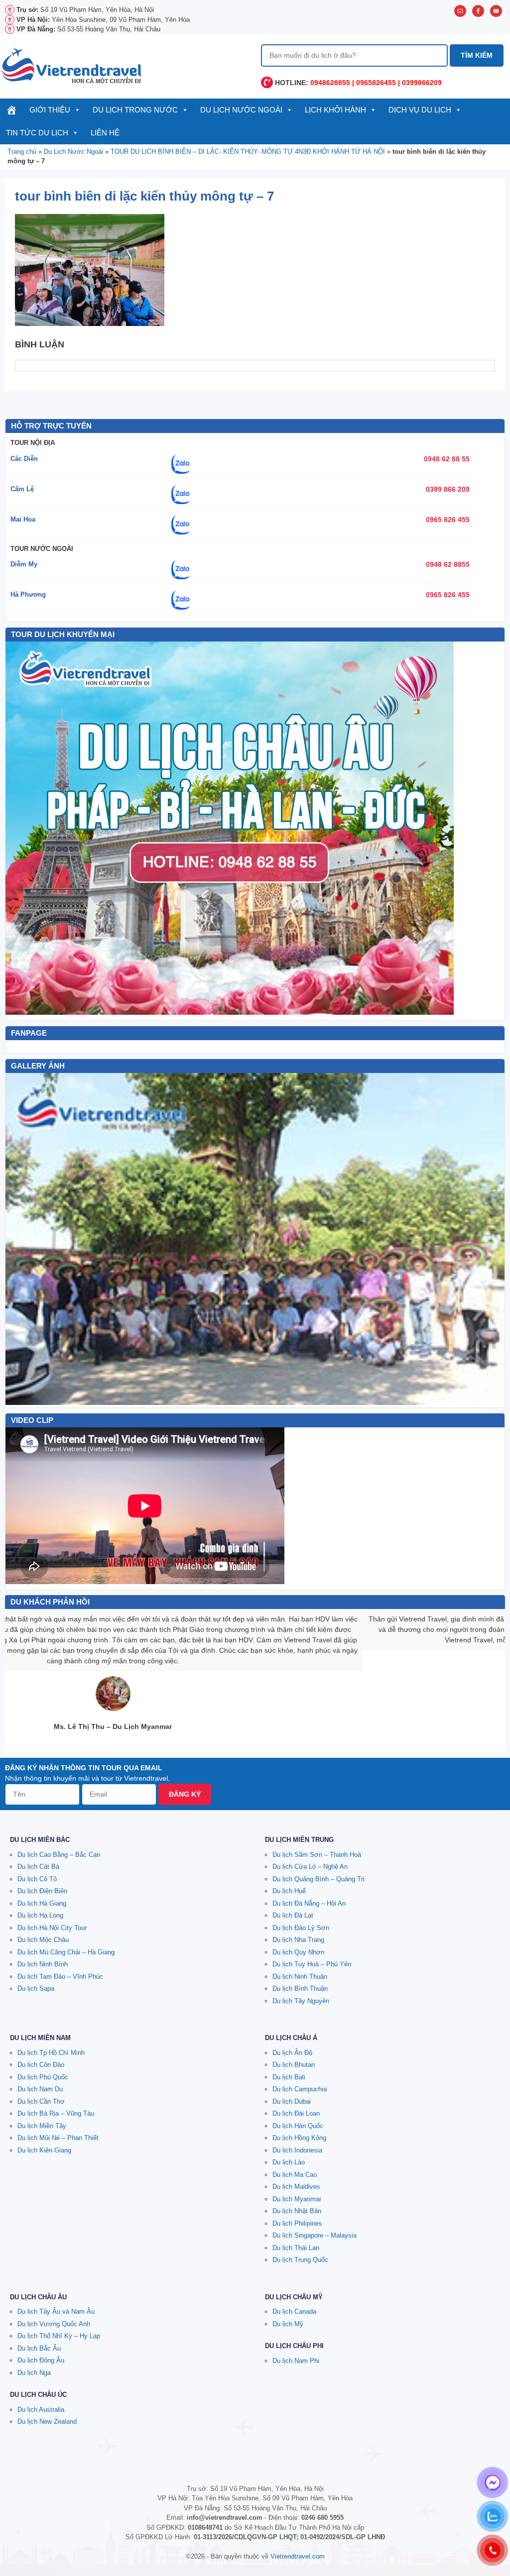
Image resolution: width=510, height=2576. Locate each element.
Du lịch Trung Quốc (300, 2260)
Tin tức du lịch (37, 133)
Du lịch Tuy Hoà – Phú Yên (312, 1964)
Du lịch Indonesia (297, 2150)
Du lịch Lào (289, 2162)
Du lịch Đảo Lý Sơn (301, 1928)
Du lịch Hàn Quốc (298, 2126)
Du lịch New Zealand (47, 2421)
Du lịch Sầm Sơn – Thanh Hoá (317, 1855)
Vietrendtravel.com (298, 2556)
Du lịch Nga (34, 2373)
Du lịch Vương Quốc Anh (54, 2324)
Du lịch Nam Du (40, 2089)
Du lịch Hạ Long (40, 1915)
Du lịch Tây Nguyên (301, 2001)
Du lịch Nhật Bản (297, 2211)
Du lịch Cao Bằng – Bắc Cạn (59, 1855)
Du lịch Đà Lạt (293, 1915)
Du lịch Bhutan (294, 2065)
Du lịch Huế (289, 1891)
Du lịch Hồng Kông (299, 2138)
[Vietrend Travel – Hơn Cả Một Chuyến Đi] (72, 65)
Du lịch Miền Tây (42, 2126)
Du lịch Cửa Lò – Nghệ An (310, 1867)
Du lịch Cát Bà (38, 1867)
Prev (18, 1239)
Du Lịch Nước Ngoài (241, 110)
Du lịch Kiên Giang (44, 2150)
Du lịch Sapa (36, 1988)
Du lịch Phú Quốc (43, 2077)
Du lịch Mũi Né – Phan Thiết (58, 2138)
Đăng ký (185, 1794)
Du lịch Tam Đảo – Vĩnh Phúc (60, 1977)
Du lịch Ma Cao (295, 2175)
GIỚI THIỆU (50, 110)
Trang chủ (22, 152)
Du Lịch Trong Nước (135, 110)
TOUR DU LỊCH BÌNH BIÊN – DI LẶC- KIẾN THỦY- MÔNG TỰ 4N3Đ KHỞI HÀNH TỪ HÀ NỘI (248, 152)
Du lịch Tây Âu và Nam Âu (56, 2311)
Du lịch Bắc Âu (39, 2348)
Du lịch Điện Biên (42, 1891)
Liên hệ (105, 133)
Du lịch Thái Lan (296, 2248)
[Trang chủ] (12, 110)
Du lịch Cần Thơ (41, 2101)
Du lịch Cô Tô (37, 1879)
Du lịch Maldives (296, 2187)
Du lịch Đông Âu (41, 2360)
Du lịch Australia (41, 2410)
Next (492, 1239)
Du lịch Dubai (292, 2101)
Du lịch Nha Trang (298, 1940)
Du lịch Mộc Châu (43, 1940)
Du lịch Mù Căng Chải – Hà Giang (66, 1952)
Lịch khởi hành (335, 110)
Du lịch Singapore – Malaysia (315, 2235)
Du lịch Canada (294, 2311)
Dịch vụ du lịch (420, 110)
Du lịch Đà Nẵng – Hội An (309, 1903)
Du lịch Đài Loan (296, 2113)
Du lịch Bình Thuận (300, 1988)
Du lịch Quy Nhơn (298, 1952)
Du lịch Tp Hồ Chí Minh (51, 2053)
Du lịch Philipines (297, 2223)
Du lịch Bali (289, 2077)
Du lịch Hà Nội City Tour (52, 1928)
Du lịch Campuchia (300, 2089)
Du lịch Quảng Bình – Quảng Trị (319, 1879)
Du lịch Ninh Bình (43, 1964)
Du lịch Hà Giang (42, 1903)
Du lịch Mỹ (288, 2324)
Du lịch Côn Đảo (41, 2065)
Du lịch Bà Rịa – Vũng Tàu (56, 2113)
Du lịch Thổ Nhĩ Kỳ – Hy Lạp (59, 2336)
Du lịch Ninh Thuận (300, 1977)
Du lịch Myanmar (297, 2199)
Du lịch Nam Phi (296, 2361)
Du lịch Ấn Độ (292, 2053)
